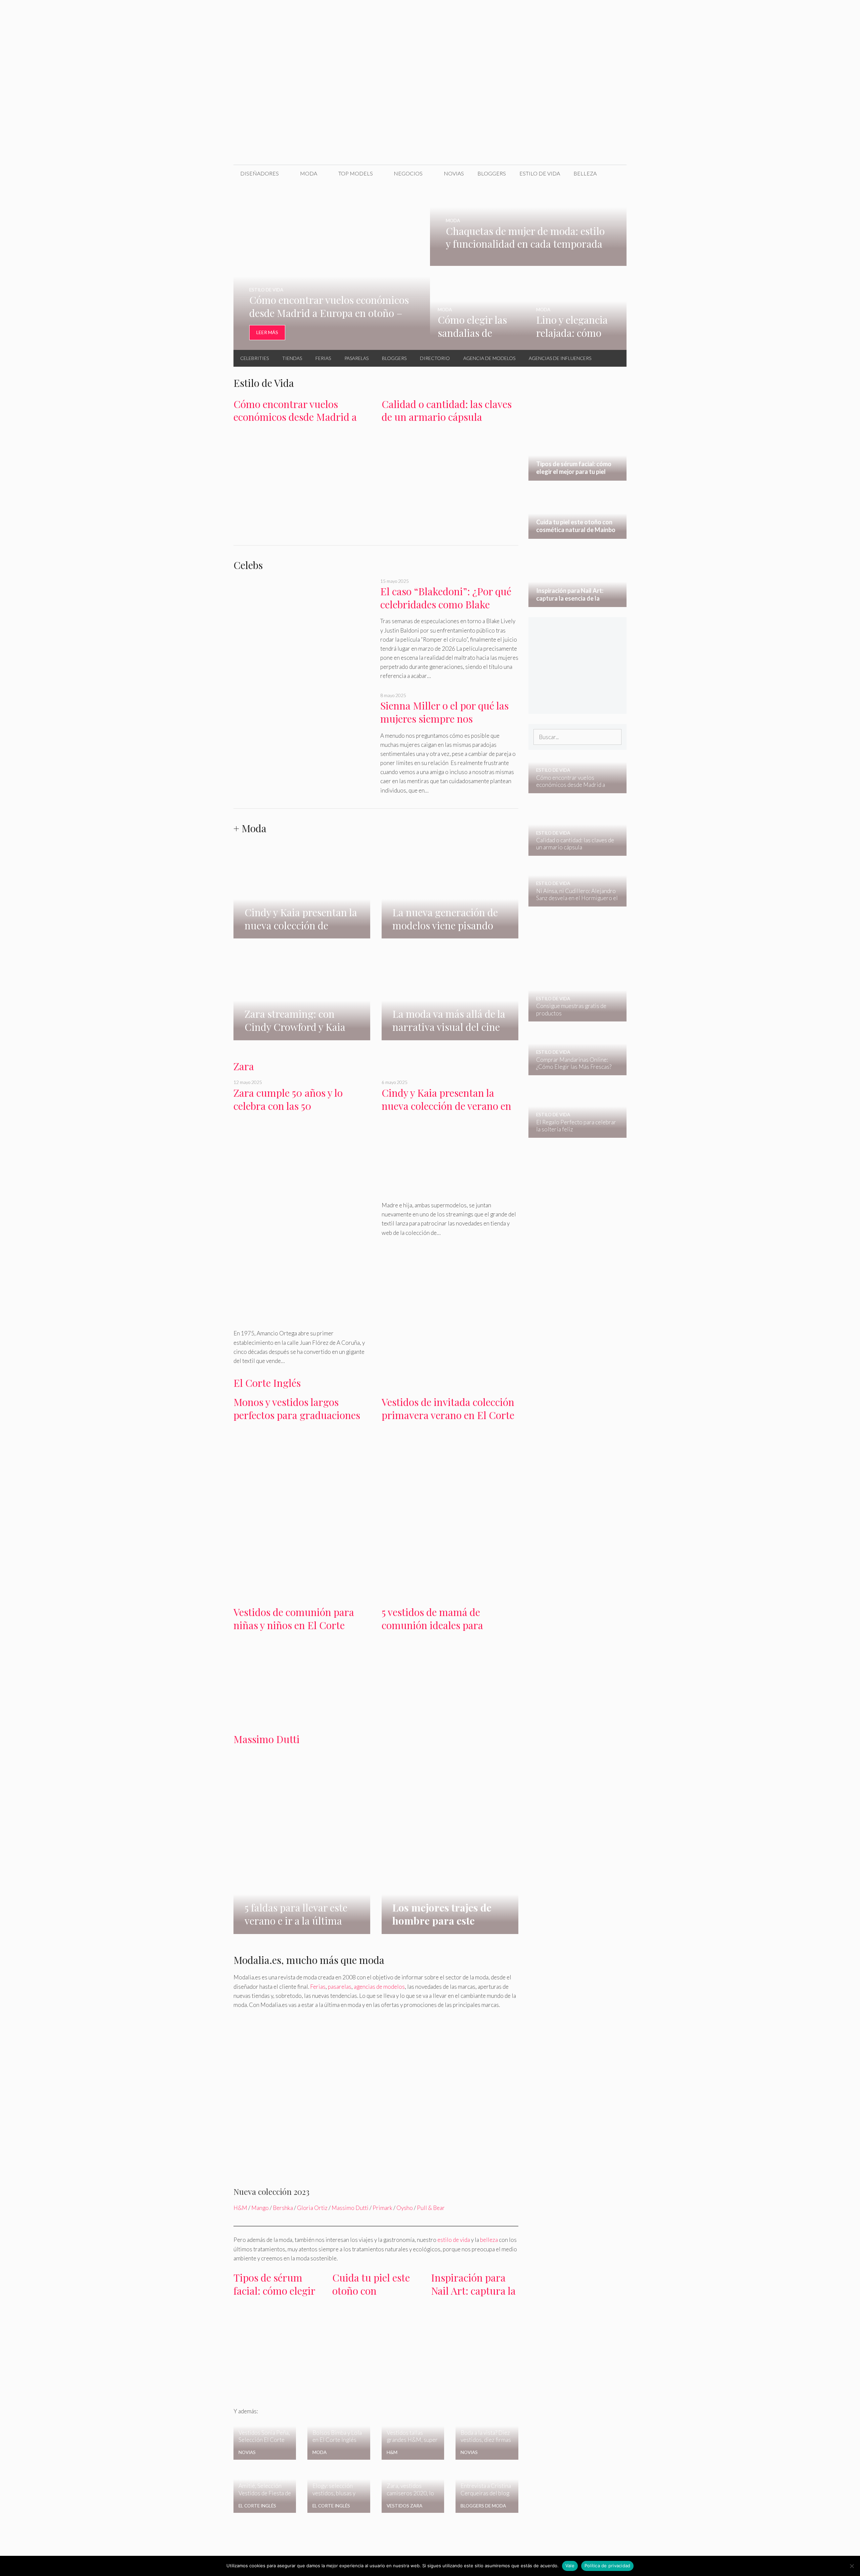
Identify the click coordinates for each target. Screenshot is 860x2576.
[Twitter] (572, 13)
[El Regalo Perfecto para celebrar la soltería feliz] (573, 1133)
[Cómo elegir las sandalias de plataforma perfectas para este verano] (479, 345)
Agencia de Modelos (489, 358)
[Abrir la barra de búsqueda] (616, 173)
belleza (489, 2240)
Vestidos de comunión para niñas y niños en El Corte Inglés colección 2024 (294, 1625)
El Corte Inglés (267, 1383)
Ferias (323, 358)
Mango (260, 2208)
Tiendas (292, 358)
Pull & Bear (431, 2208)
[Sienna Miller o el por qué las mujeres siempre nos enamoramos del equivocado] (303, 743)
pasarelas (340, 1987)
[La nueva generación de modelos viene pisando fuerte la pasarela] (450, 934)
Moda (309, 173)
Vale (570, 2566)
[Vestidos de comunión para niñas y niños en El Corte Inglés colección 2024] (302, 1717)
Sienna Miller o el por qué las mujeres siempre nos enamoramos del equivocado (444, 718)
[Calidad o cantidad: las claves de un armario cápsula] (450, 515)
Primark (382, 2208)
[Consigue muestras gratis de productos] (573, 1017)
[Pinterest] (615, 13)
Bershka (283, 2208)
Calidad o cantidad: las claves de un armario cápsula (447, 411)
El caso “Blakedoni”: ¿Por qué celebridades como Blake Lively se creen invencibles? (446, 604)
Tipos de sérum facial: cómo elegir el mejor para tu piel (274, 2297)
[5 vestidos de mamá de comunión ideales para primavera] (450, 1715)
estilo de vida (454, 2240)
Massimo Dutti (267, 1739)
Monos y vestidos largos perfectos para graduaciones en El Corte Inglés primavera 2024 (298, 1421)
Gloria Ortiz (312, 2208)
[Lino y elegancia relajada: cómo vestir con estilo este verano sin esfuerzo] (578, 345)
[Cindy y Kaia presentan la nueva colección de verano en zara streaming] (302, 913)
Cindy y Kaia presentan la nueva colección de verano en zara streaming (446, 1106)
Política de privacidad (608, 2566)
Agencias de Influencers (560, 358)
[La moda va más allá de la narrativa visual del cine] (450, 1023)
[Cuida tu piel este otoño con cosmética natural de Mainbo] (376, 2347)
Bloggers (492, 173)
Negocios (408, 173)
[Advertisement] (430, 114)
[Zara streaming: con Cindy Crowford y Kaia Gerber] (302, 1036)
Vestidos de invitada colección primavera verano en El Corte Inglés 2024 (448, 1415)
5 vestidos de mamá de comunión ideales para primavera (432, 1625)
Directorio (435, 358)
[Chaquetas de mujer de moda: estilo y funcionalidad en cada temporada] (528, 261)
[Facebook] (558, 13)
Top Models (356, 173)
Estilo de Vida (540, 173)
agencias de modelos (379, 1987)
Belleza (585, 173)
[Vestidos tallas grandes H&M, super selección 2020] (413, 2455)
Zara (244, 1066)
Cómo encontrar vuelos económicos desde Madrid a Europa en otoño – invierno (295, 417)
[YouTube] (601, 13)
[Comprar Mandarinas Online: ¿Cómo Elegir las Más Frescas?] (573, 1070)
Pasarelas (356, 358)
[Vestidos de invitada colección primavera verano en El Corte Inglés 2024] (450, 1491)
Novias (454, 173)
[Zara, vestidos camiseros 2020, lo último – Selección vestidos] (413, 2500)
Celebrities (254, 358)
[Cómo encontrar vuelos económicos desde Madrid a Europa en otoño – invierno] (332, 345)
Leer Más (267, 332)
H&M (240, 2208)
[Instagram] (587, 13)
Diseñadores (260, 173)
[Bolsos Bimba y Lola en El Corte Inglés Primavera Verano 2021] (339, 2455)
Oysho (405, 2208)
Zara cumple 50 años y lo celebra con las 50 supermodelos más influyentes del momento (302, 1112)
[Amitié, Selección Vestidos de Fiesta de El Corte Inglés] (265, 2508)
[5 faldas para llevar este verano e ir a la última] (302, 1929)
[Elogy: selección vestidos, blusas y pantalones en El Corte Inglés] (339, 2502)
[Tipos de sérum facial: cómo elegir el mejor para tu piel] (277, 2391)
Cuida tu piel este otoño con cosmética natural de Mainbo (373, 2297)
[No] (852, 2566)
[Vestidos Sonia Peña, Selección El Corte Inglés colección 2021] (265, 2455)
